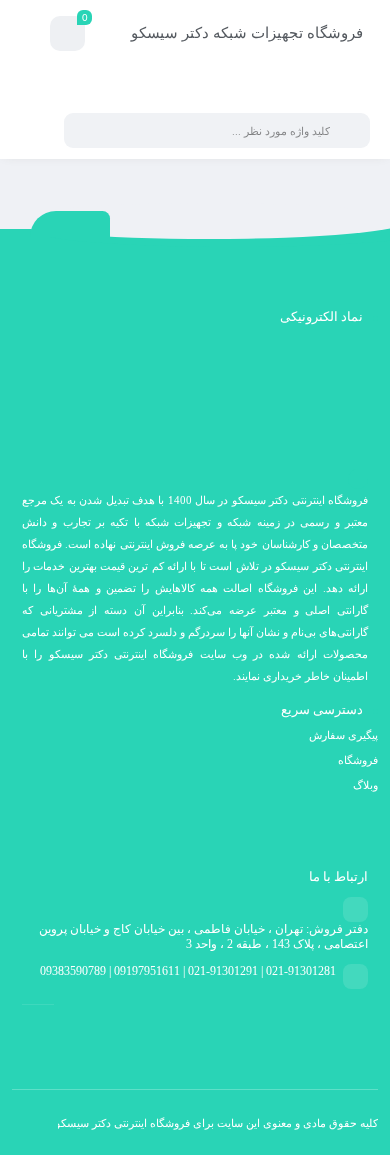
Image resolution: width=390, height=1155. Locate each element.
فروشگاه (358, 760)
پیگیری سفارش (343, 735)
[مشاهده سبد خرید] (67, 36)
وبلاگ (365, 785)
